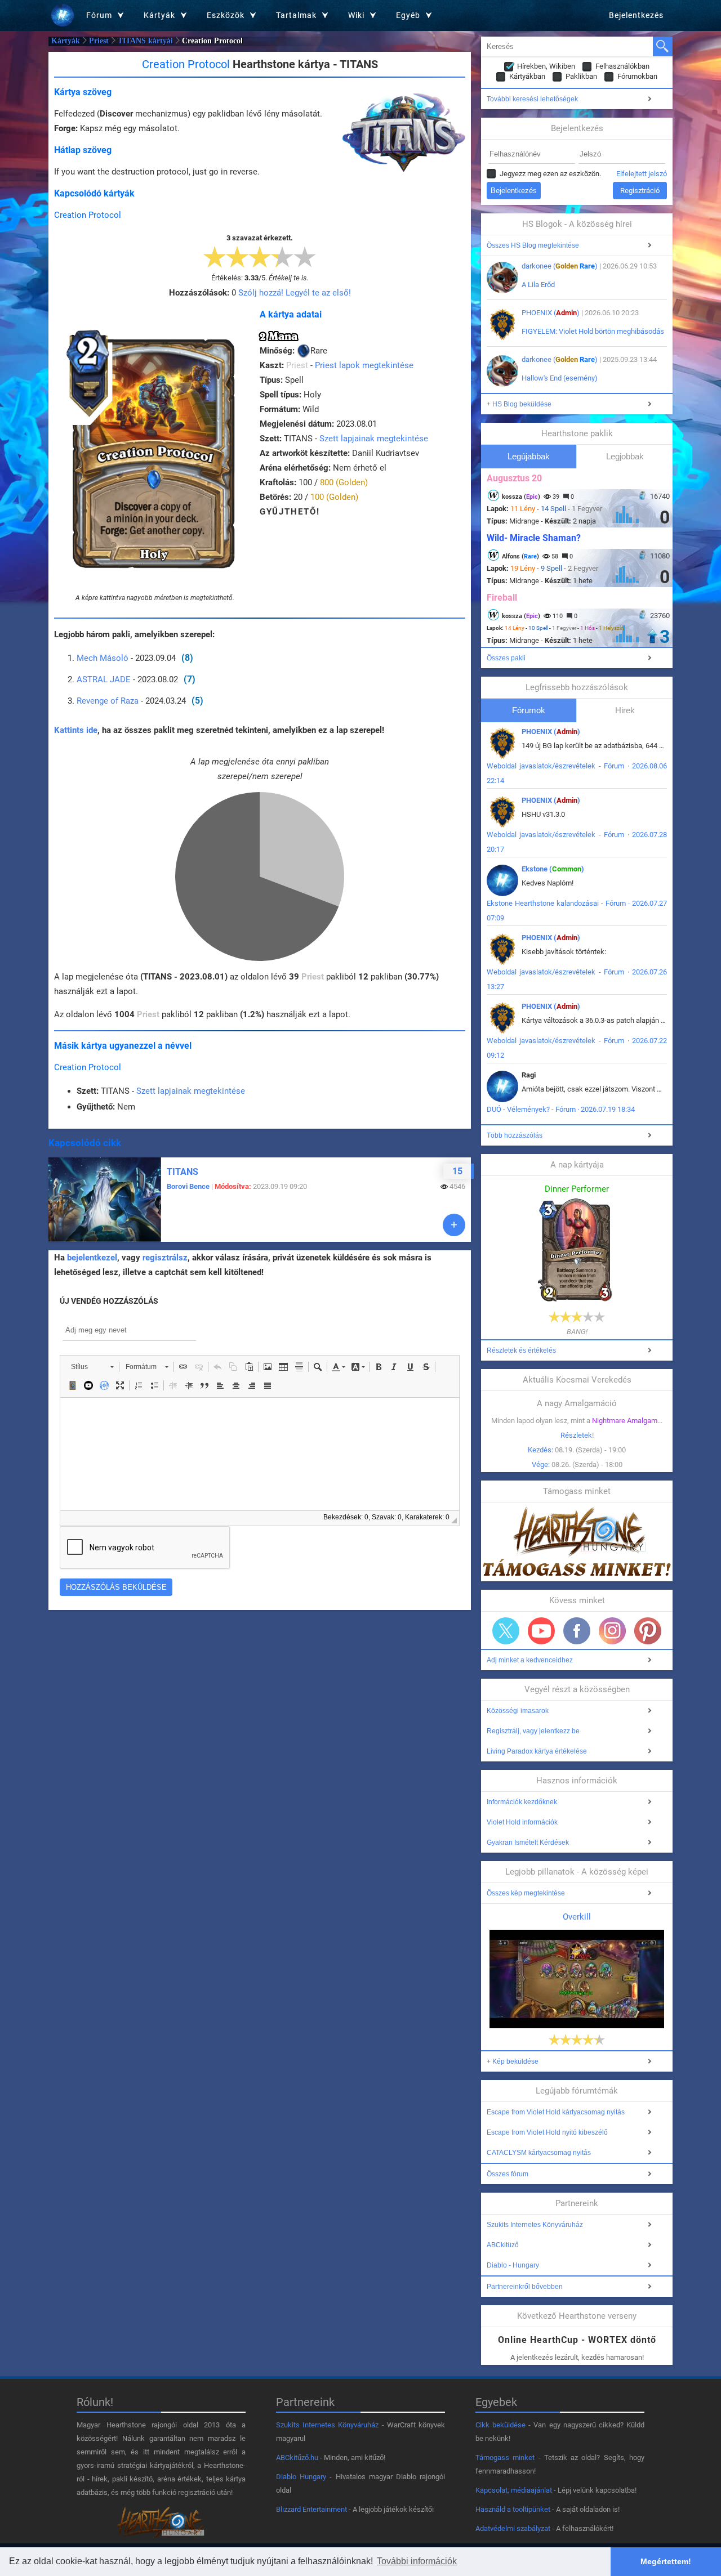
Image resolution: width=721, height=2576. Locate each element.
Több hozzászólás (515, 1135)
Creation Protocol (88, 215)
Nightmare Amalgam (625, 1421)
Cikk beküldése (500, 2425)
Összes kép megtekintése (526, 1893)
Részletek (576, 1435)
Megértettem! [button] (666, 2561)
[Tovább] (454, 1225)
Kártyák (66, 41)
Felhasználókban (622, 66)
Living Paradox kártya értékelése (537, 1751)
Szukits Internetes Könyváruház (535, 2225)
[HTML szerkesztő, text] (260, 1454)
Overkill (577, 1917)
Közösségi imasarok (518, 1711)
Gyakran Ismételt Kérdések (528, 1842)
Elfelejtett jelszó (642, 174)
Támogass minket (505, 2458)
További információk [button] (417, 2561)
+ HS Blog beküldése (519, 404)
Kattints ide (76, 730)
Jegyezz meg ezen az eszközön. (550, 174)
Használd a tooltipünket (513, 2509)
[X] (506, 1631)
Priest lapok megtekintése (364, 365)
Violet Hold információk (522, 1822)
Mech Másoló (103, 658)
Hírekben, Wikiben (546, 66)
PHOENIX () (551, 313)
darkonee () (560, 266)
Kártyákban (527, 76)
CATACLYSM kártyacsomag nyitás (539, 2153)
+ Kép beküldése (513, 2061)
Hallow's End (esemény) (560, 378)
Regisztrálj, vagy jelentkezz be (533, 1731)
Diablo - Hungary (513, 2265)
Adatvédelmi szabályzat (513, 2528)
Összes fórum (508, 2174)
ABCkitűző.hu (297, 2458)
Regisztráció (640, 191)
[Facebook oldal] (577, 1631)
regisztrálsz (165, 1258)
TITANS (183, 1172)
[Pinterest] (648, 1631)
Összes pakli (506, 658)
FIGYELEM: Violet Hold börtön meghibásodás (593, 331)
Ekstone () (553, 869)
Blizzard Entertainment (311, 2509)
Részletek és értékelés (521, 1350)
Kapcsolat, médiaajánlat (514, 2490)
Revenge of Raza (108, 701)
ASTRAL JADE (104, 679)
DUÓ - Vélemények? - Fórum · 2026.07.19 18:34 (561, 1109)
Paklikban (581, 76)
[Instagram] (612, 1631)
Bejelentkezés (636, 15)
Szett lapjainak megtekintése (374, 439)
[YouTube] (541, 1631)
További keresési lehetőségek (532, 99)
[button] (92, 1367)
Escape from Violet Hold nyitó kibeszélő (547, 2132)
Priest (99, 41)
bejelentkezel (92, 1258)
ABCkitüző (503, 2245)
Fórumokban (637, 76)
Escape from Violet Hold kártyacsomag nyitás (556, 2112)
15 (457, 1171)
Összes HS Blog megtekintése (533, 245)
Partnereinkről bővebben (525, 2287)
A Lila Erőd (538, 285)
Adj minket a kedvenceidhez (530, 1660)
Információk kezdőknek (522, 1802)
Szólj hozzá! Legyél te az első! (295, 293)
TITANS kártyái (145, 41)
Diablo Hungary (301, 2477)
